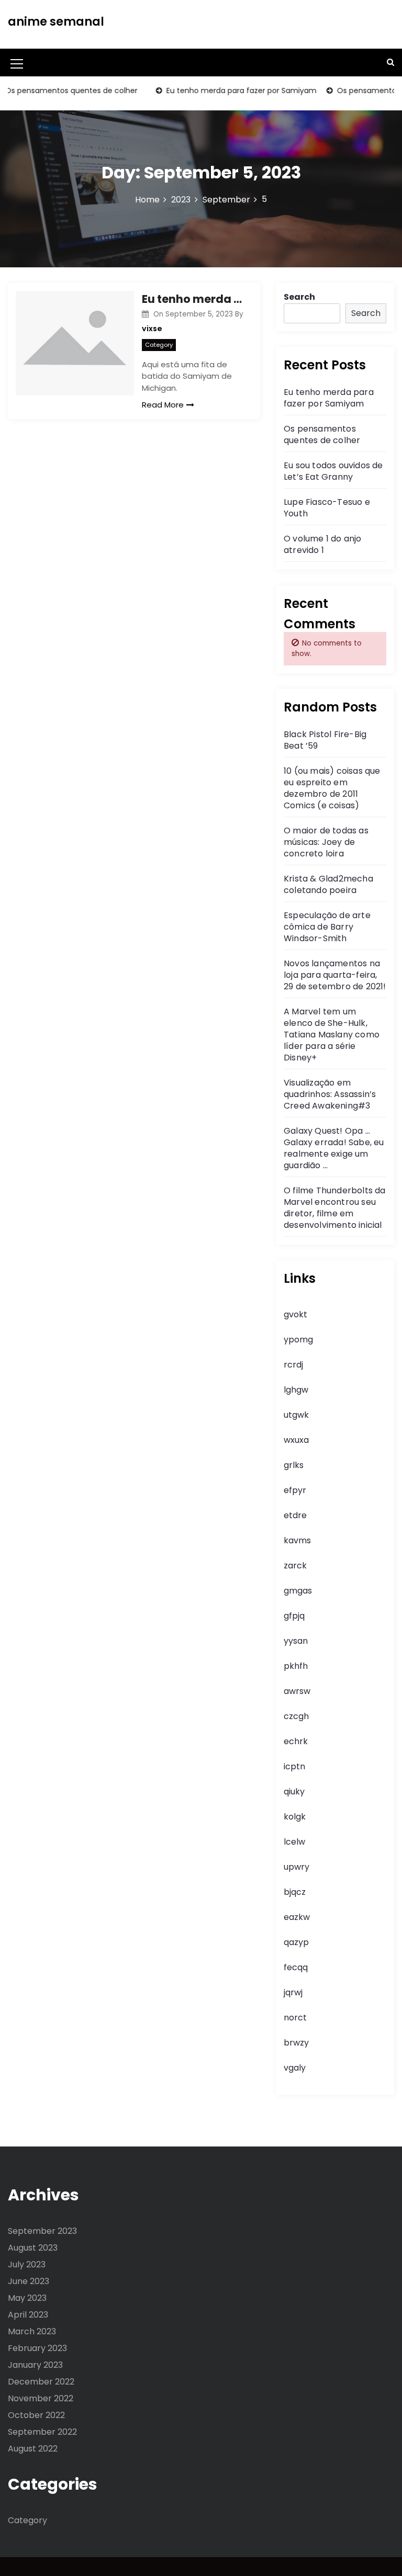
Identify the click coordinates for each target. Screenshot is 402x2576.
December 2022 (41, 2382)
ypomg (298, 1340)
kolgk (295, 1817)
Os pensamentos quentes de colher (322, 434)
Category (159, 345)
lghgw (296, 1390)
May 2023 (27, 2298)
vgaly (295, 2068)
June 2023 (29, 2281)
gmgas (298, 1591)
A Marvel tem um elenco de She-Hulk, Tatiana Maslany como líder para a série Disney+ (332, 1035)
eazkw (297, 1917)
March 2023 (32, 2331)
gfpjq (294, 1616)
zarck (295, 1566)
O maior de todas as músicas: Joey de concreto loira (326, 842)
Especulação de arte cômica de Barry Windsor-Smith (327, 927)
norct (295, 2018)
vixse (152, 329)
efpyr (295, 1490)
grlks (294, 1465)
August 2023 (33, 2248)
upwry (297, 1867)
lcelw (294, 1842)
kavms (297, 1540)
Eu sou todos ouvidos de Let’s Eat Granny (333, 471)
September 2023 (42, 2231)
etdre (295, 1515)
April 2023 (28, 2315)
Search (299, 297)
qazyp (296, 1942)
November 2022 (41, 2398)
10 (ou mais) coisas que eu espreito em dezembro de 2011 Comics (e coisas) (332, 788)
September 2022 (42, 2432)
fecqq (296, 1967)
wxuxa (296, 1440)
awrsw (297, 1691)
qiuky (294, 1792)
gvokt (295, 1314)
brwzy (296, 2043)
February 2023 (37, 2348)
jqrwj (293, 1992)
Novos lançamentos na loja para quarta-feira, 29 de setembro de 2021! (335, 975)
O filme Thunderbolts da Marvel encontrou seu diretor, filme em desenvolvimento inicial (335, 1208)
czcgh (296, 1716)
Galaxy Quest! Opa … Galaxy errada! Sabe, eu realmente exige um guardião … (334, 1148)
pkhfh (296, 1666)
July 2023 (27, 2264)
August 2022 (33, 2449)
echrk (296, 1741)
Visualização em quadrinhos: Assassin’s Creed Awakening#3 (330, 1094)
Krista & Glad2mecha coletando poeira (328, 884)
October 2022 (36, 2415)
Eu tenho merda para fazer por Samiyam (225, 91)
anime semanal (56, 22)
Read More (163, 405)
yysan (296, 1641)
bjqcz (295, 1892)
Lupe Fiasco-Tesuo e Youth (327, 508)
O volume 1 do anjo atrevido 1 (323, 544)
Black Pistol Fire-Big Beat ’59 (325, 740)
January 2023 (35, 2365)
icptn (294, 1766)
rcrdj (293, 1365)
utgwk (296, 1415)
